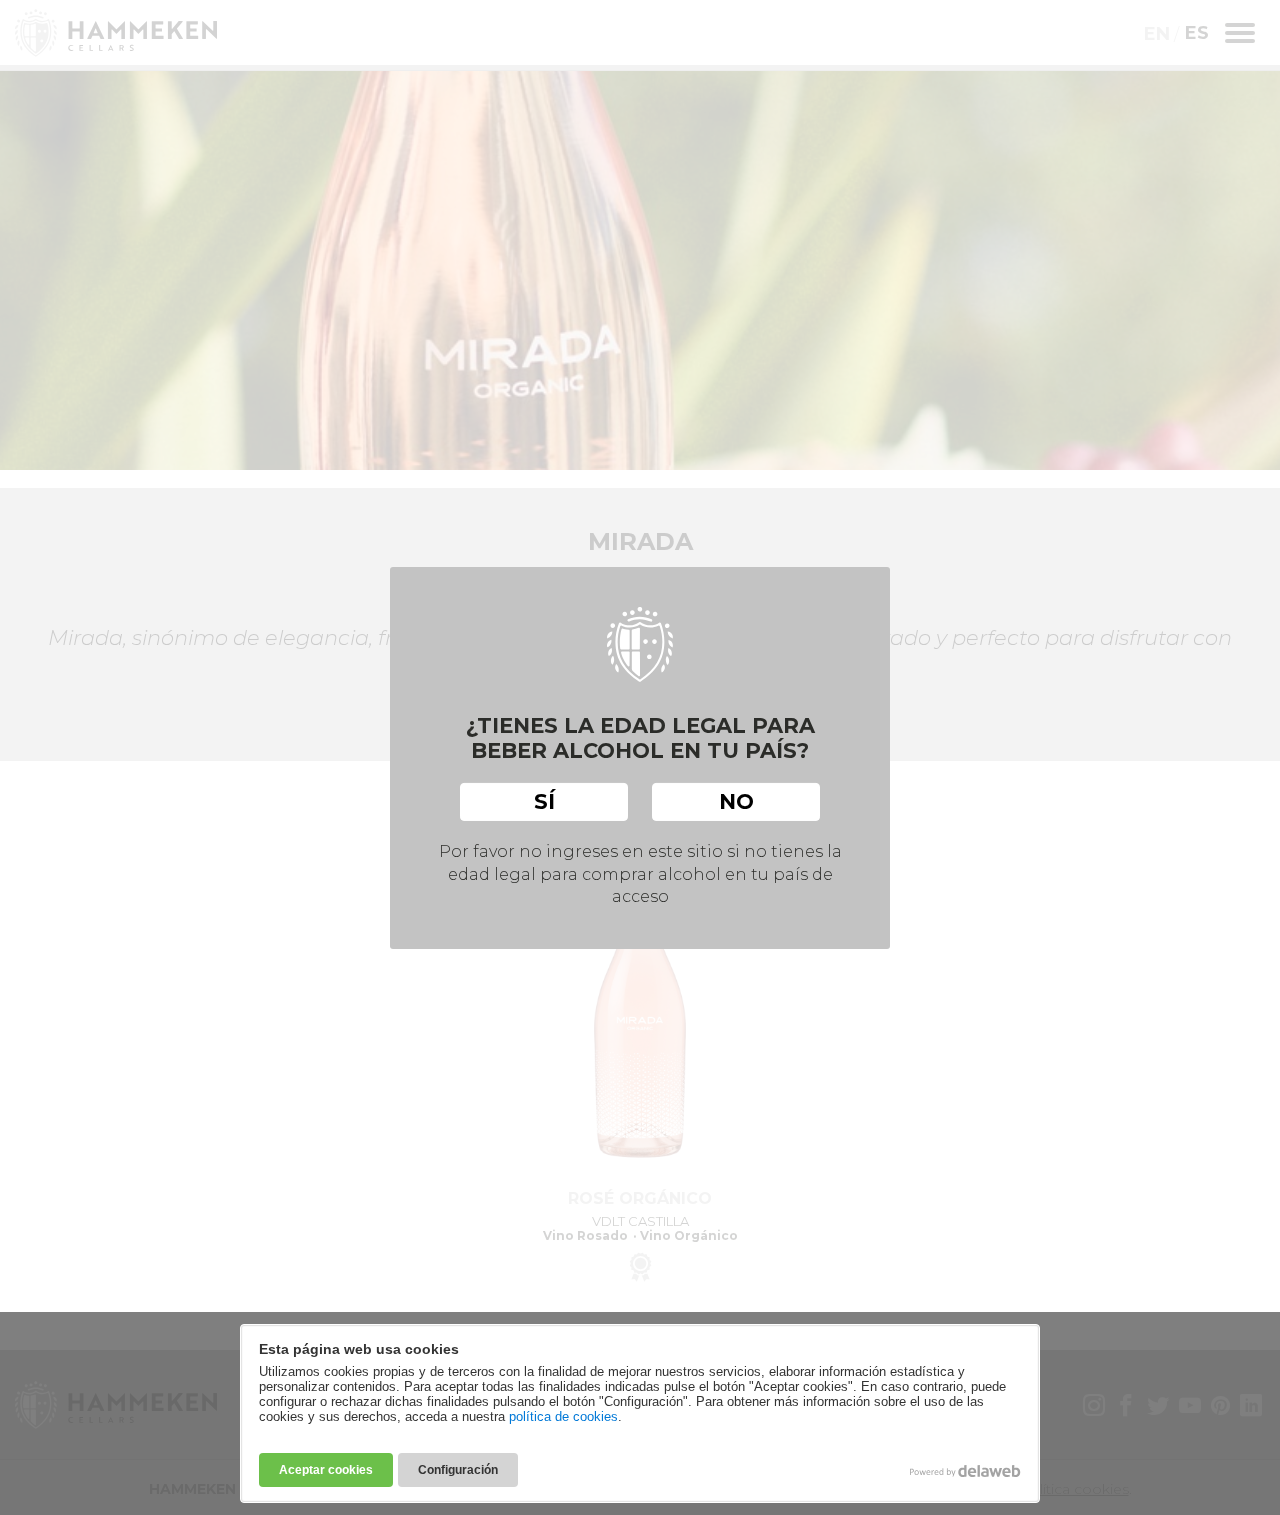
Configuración (458, 1470)
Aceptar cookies (326, 1470)
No (736, 801)
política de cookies (563, 1416)
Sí (544, 801)
